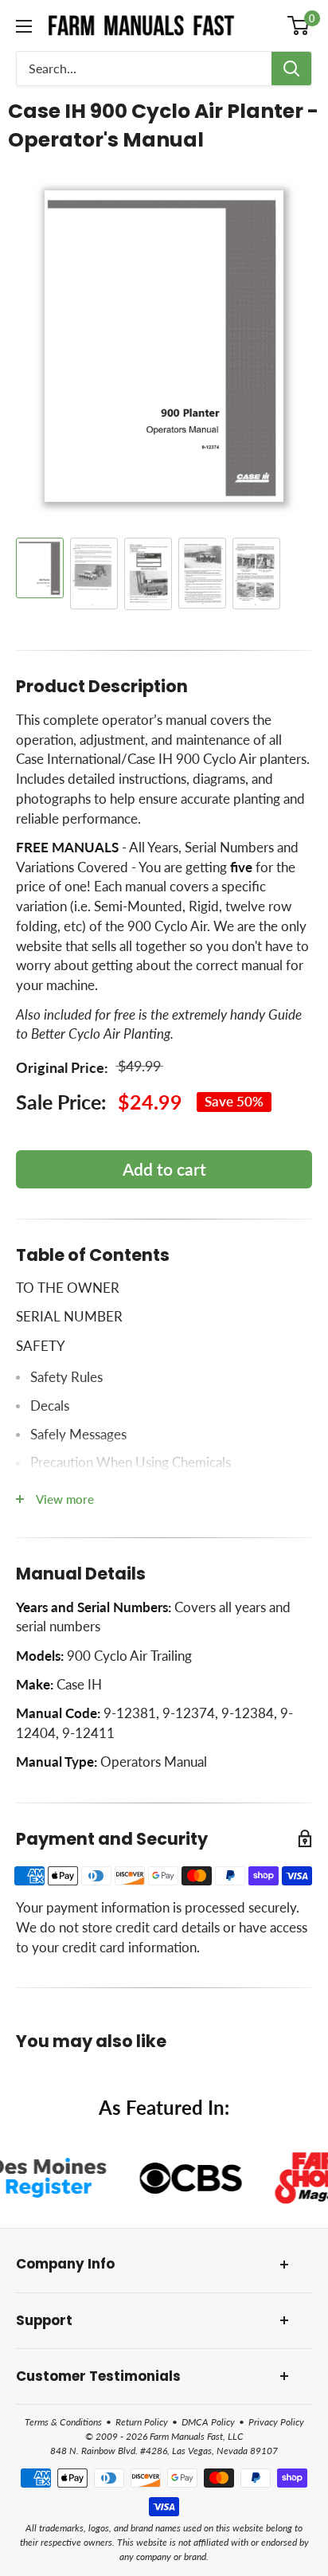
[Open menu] (24, 26)
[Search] (291, 69)
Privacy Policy (276, 2422)
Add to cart (164, 1169)
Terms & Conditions (63, 2422)
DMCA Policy (208, 2422)
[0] (299, 25)
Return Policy (142, 2422)
